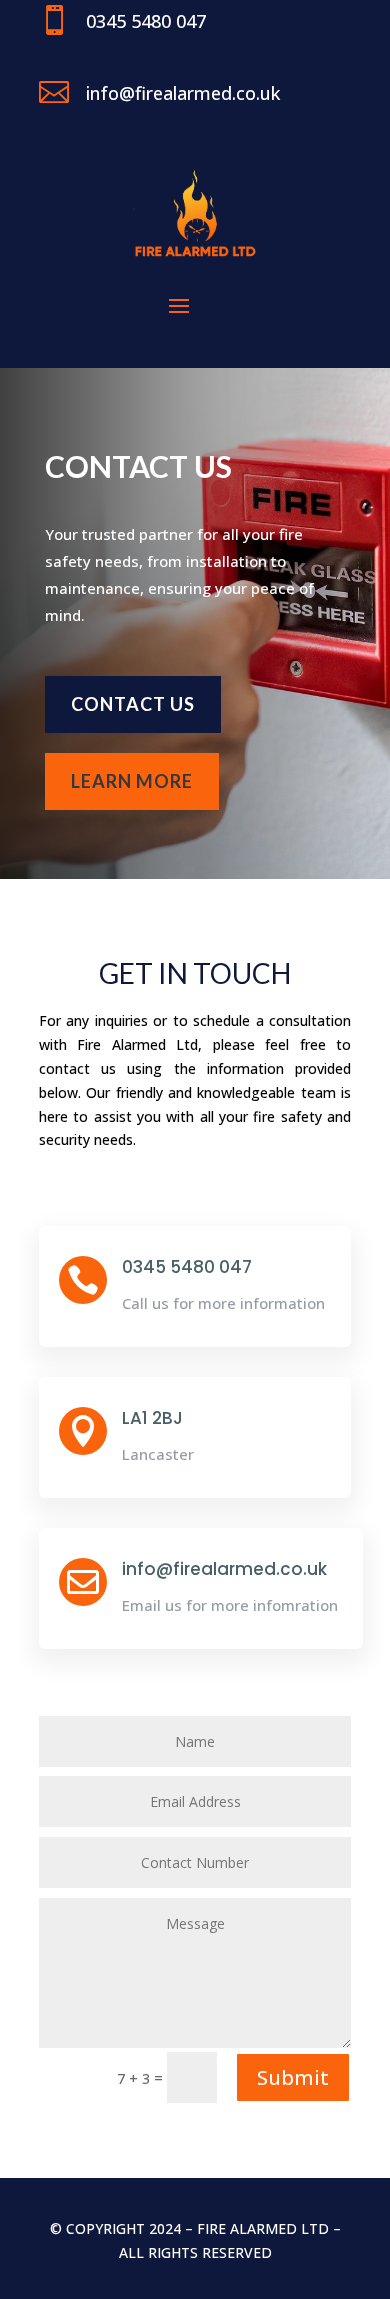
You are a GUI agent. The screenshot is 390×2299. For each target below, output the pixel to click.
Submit (293, 2077)
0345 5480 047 (187, 1267)
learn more (132, 781)
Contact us (133, 704)
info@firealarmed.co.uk (224, 1569)
